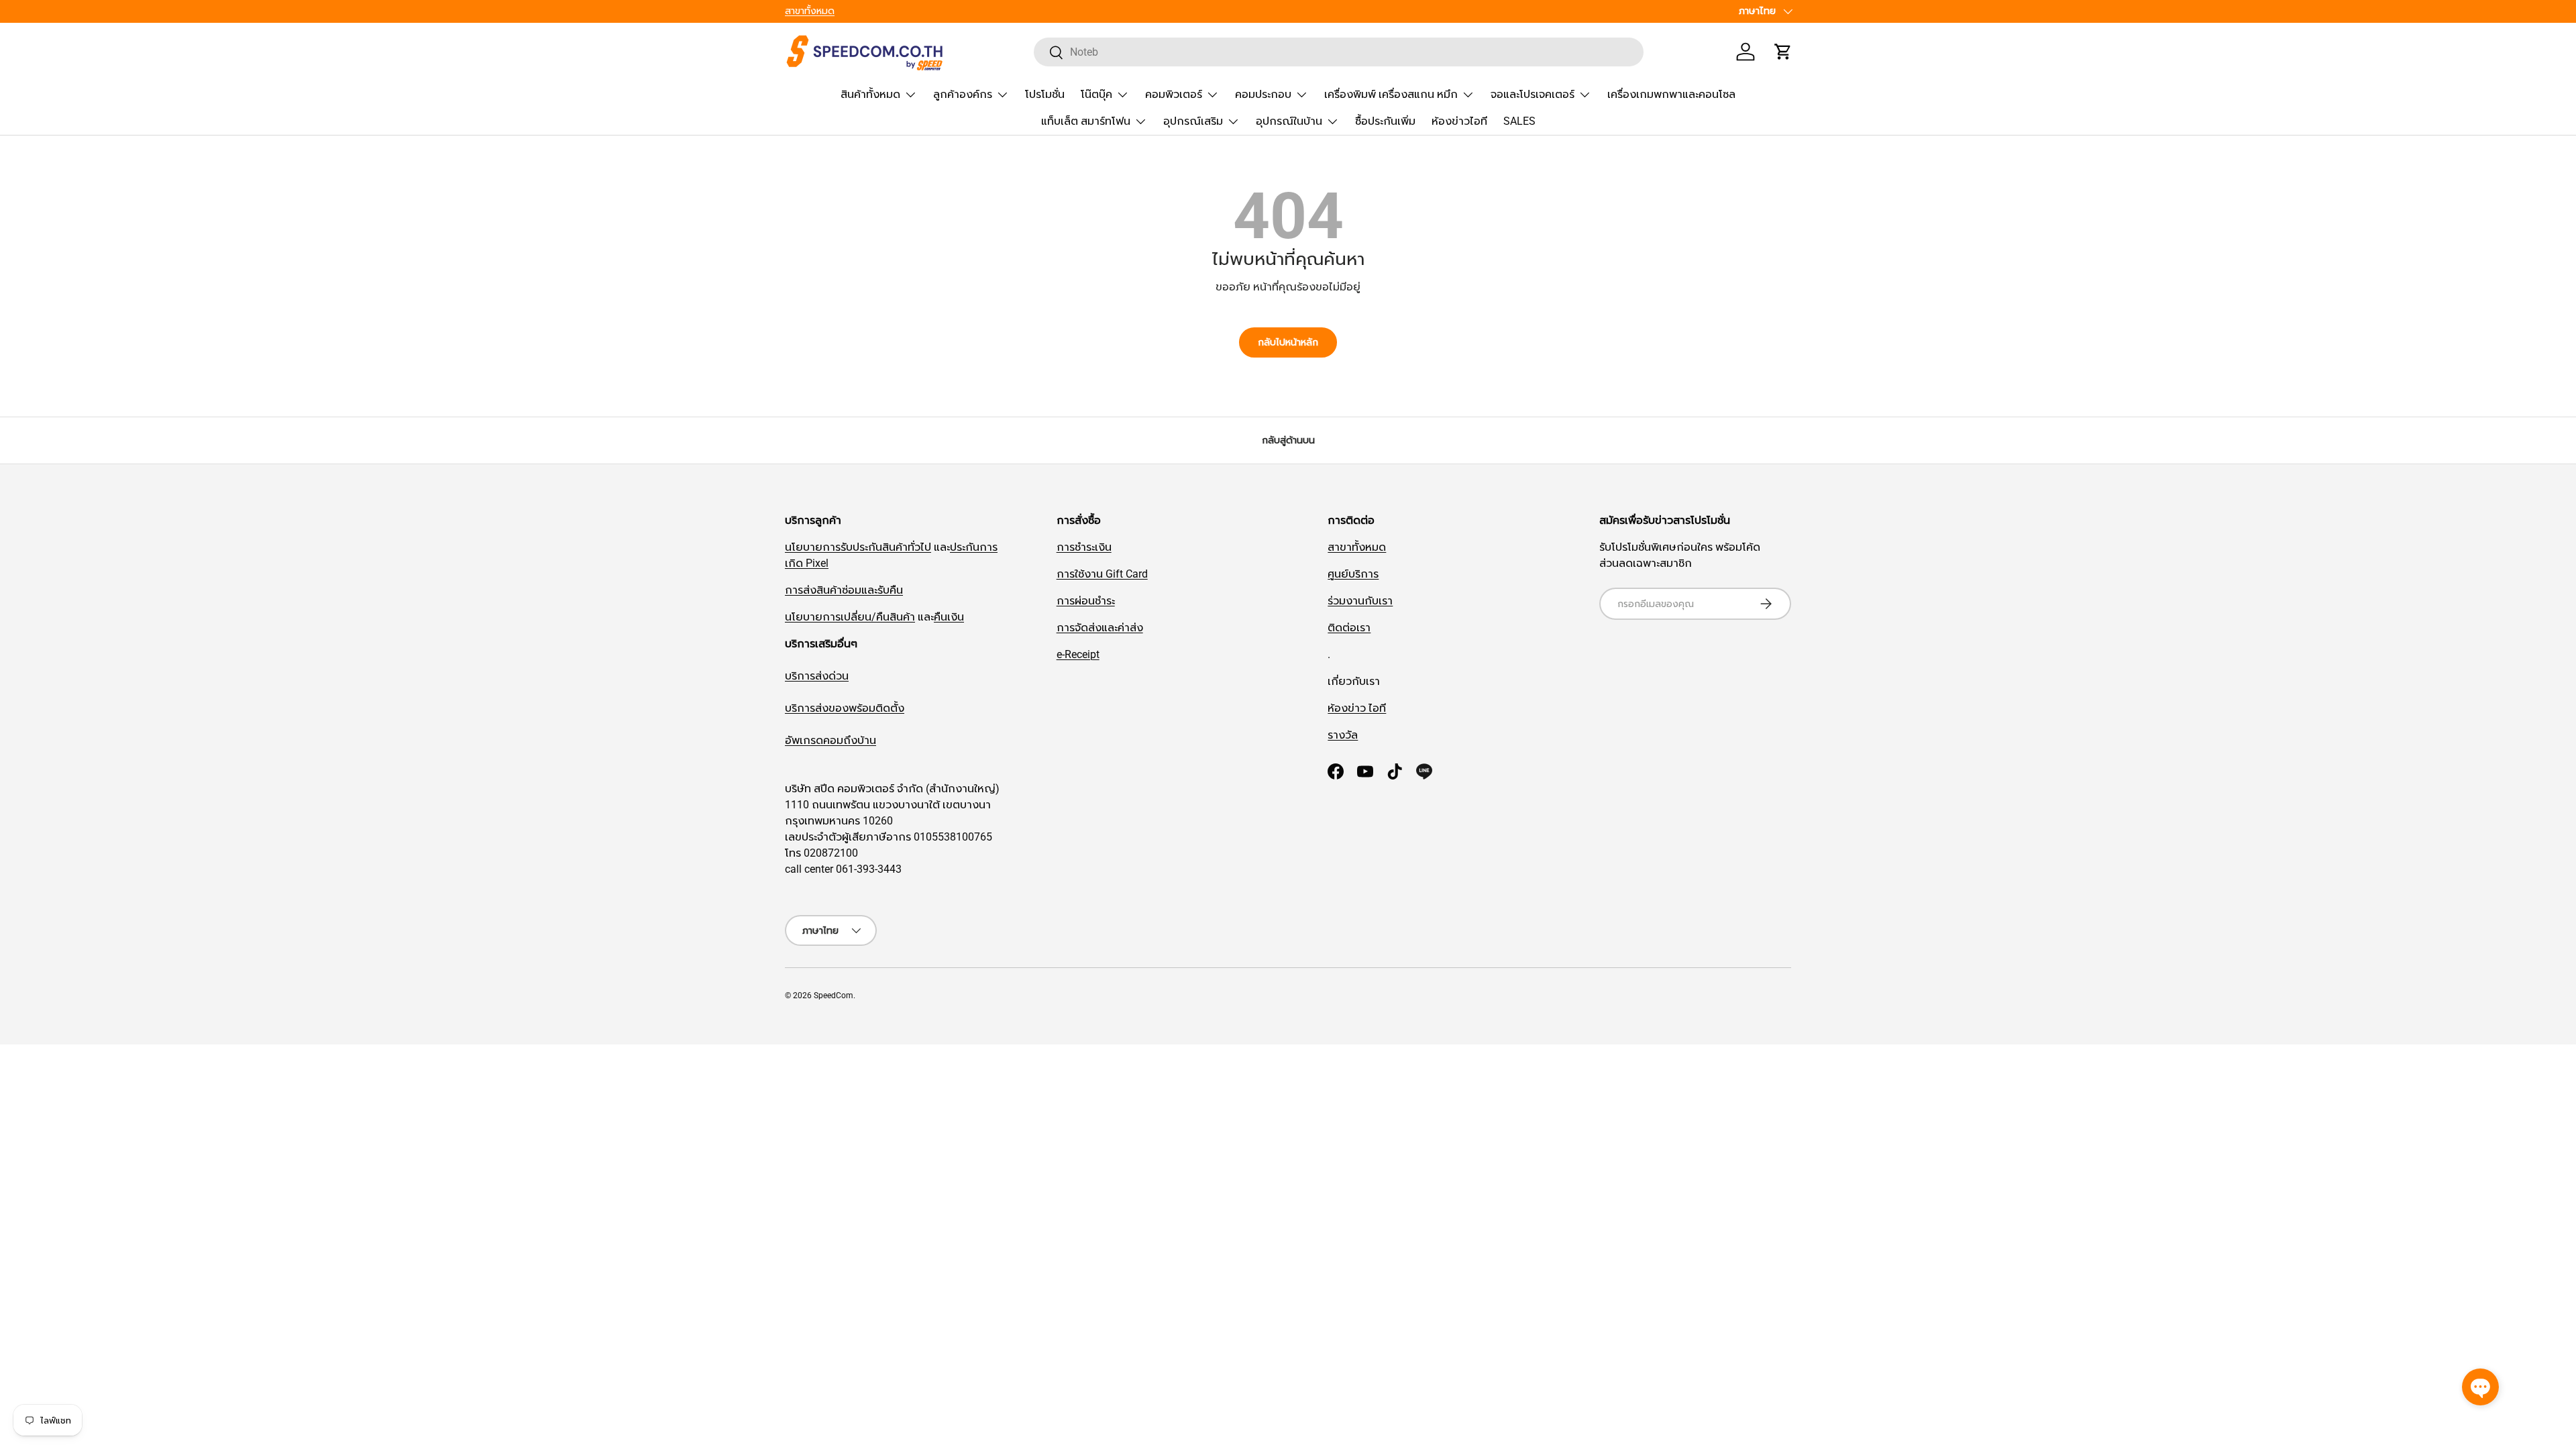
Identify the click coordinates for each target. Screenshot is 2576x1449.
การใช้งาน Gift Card (1102, 574)
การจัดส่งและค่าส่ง (1100, 628)
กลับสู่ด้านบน (1288, 440)
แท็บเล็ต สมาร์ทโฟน (1086, 121)
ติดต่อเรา (1349, 628)
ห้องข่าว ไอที (1357, 708)
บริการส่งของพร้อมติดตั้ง (845, 708)
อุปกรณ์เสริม (1193, 121)
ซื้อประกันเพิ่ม (1385, 121)
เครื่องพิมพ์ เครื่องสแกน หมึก (1391, 94)
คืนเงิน (949, 617)
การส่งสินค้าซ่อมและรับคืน (844, 590)
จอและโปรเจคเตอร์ (1533, 94)
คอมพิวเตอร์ (1174, 94)
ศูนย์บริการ (1353, 574)
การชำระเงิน (1084, 547)
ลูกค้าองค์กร (963, 94)
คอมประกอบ (1263, 94)
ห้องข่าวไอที (1459, 121)
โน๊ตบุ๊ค (1096, 94)
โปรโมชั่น (1045, 94)
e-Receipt (1078, 654)
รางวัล (1343, 735)
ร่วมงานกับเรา (1360, 601)
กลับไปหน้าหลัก (1288, 342)
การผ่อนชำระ (1086, 601)
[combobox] (1339, 52)
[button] (1783, 52)
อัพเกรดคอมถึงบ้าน (830, 740)
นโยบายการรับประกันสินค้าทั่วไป (858, 547)
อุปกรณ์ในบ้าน (1289, 121)
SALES (1519, 121)
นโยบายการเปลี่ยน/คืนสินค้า (850, 617)
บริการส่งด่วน (817, 676)
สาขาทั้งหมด (810, 11)
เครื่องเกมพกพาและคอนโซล (1671, 94)
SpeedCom (834, 996)
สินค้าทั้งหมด (870, 94)
